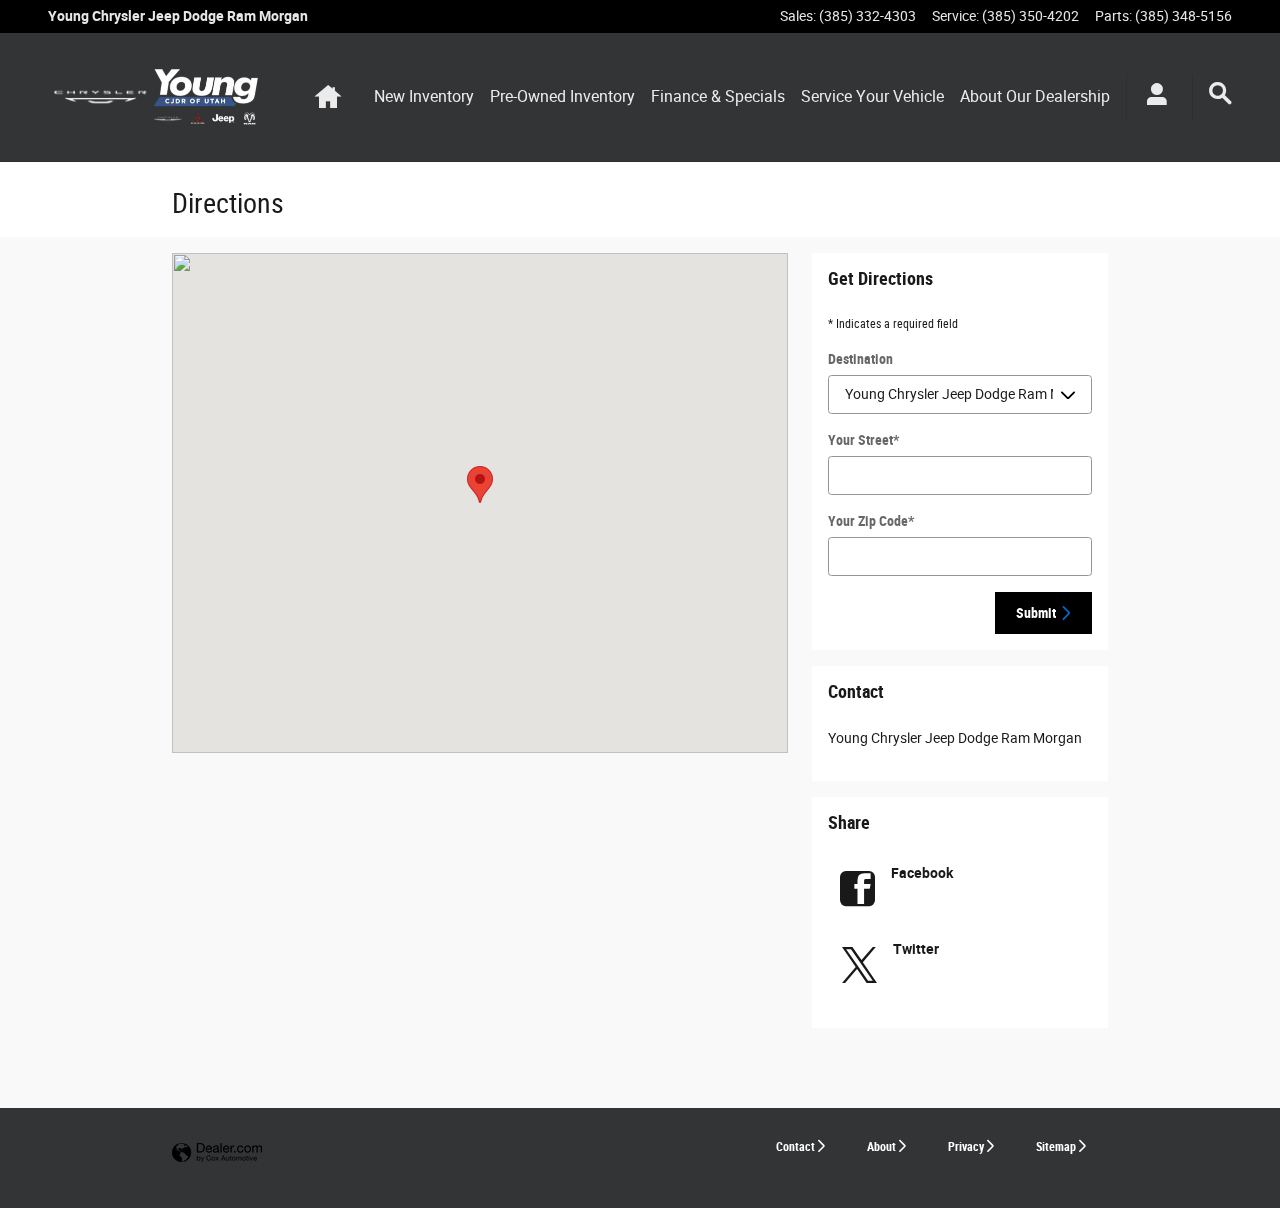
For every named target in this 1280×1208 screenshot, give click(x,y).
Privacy (966, 1147)
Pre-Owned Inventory (562, 96)
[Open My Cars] (1151, 97)
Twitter (916, 949)
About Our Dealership (1035, 96)
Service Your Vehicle (872, 96)
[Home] (100, 97)
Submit (1036, 613)
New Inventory (424, 96)
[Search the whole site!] (1220, 94)
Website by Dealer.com (217, 1153)
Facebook (922, 873)
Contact (795, 1147)
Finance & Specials (718, 96)
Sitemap (1056, 1147)
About (881, 1147)
